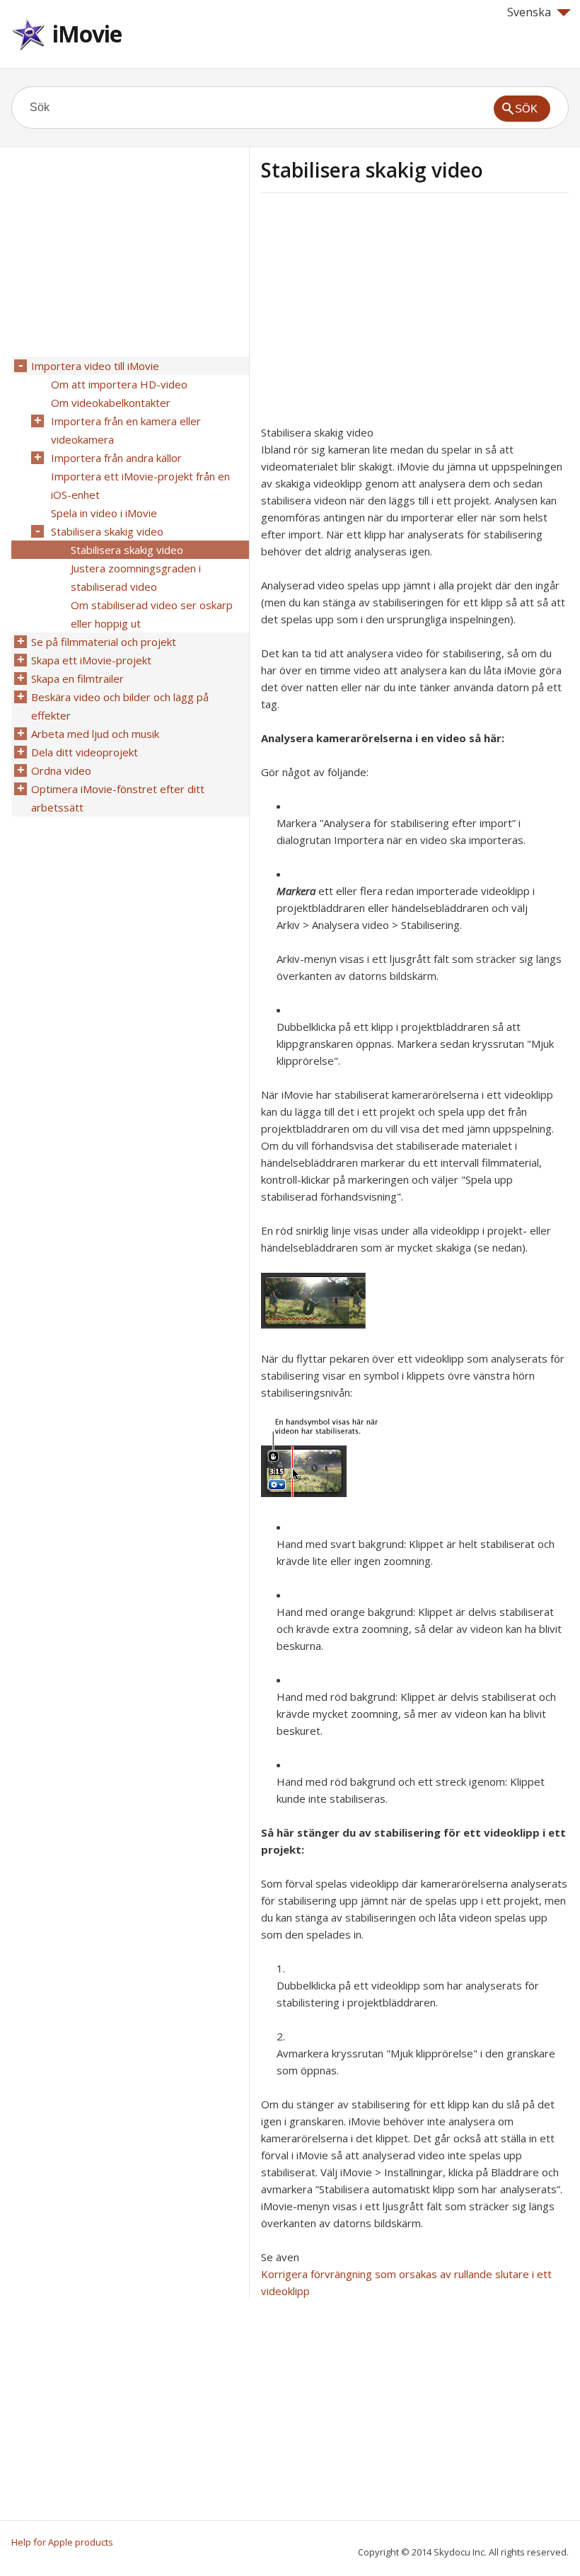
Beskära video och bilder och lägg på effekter (120, 706)
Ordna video (61, 770)
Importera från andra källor (116, 458)
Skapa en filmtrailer (77, 678)
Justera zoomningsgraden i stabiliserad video (136, 577)
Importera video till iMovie (95, 366)
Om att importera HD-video (119, 384)
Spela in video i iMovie (104, 513)
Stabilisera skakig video (107, 531)
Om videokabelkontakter (111, 403)
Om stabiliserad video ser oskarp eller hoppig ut (152, 614)
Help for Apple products (62, 2542)
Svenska (529, 12)
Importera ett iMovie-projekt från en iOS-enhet (140, 485)
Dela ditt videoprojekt (85, 752)
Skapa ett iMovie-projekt (91, 660)
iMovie (87, 34)
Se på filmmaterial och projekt (104, 642)
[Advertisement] (380, 313)
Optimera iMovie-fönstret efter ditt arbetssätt (118, 798)
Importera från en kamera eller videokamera (126, 430)
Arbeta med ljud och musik (95, 734)
